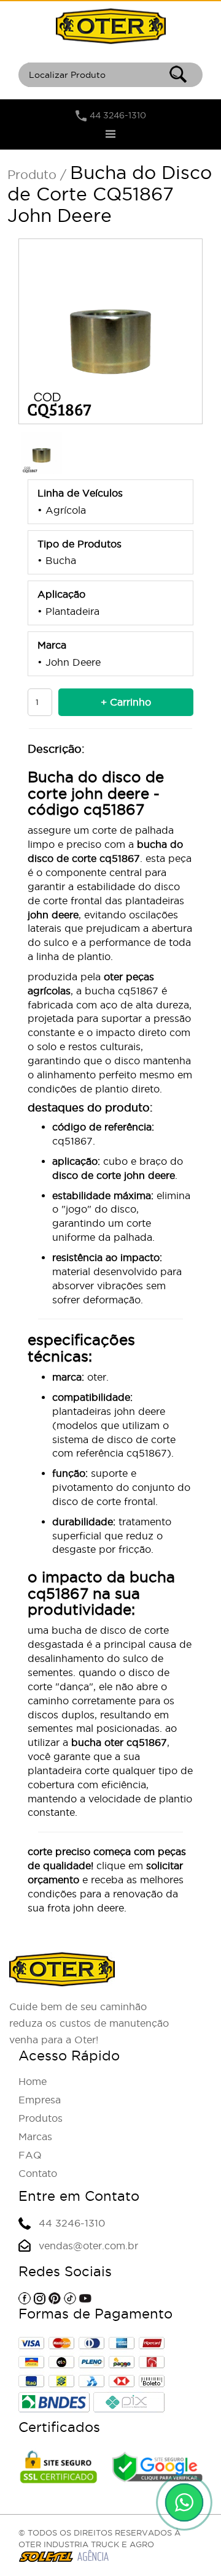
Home (33, 2081)
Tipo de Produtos (79, 544)
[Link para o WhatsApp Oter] (184, 2502)
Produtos (41, 2118)
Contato (38, 2173)
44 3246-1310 (118, 115)
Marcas (35, 2136)
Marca (52, 645)
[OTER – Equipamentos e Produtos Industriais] (110, 26)
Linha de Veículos (80, 493)
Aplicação (61, 594)
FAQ (30, 2155)
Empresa (40, 2100)
